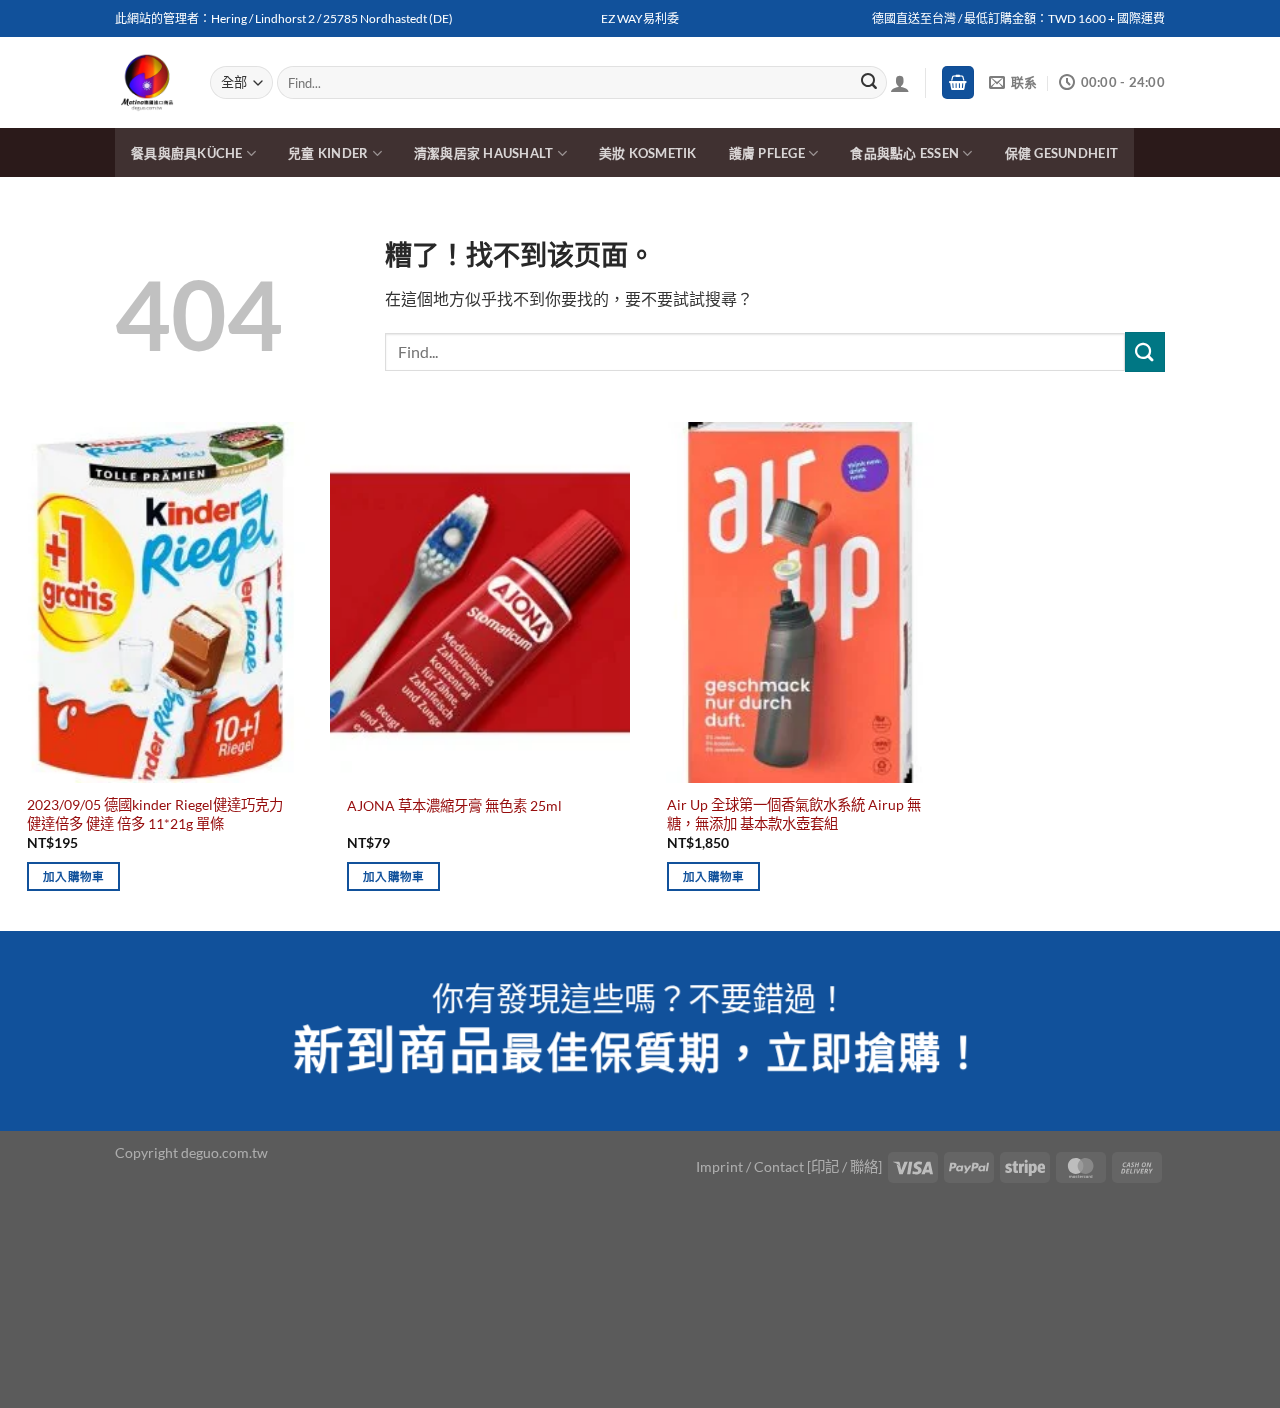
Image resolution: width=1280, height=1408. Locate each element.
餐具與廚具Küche (187, 153)
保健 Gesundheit (1061, 153)
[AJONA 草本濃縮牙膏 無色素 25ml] (480, 602)
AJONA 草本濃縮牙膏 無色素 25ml (454, 805)
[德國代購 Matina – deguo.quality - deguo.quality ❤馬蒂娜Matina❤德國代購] (147, 83)
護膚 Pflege (767, 153)
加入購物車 (74, 876)
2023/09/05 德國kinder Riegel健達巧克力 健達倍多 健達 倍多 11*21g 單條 (155, 814)
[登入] (900, 83)
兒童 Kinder (328, 153)
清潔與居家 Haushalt (484, 153)
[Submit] (869, 83)
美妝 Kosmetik (648, 153)
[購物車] (958, 82)
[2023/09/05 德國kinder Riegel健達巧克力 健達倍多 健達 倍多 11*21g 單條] (160, 602)
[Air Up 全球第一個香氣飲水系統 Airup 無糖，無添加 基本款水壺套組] (800, 602)
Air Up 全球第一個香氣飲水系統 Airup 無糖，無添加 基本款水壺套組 (794, 814)
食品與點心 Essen (904, 153)
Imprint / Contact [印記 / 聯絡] (789, 1166)
